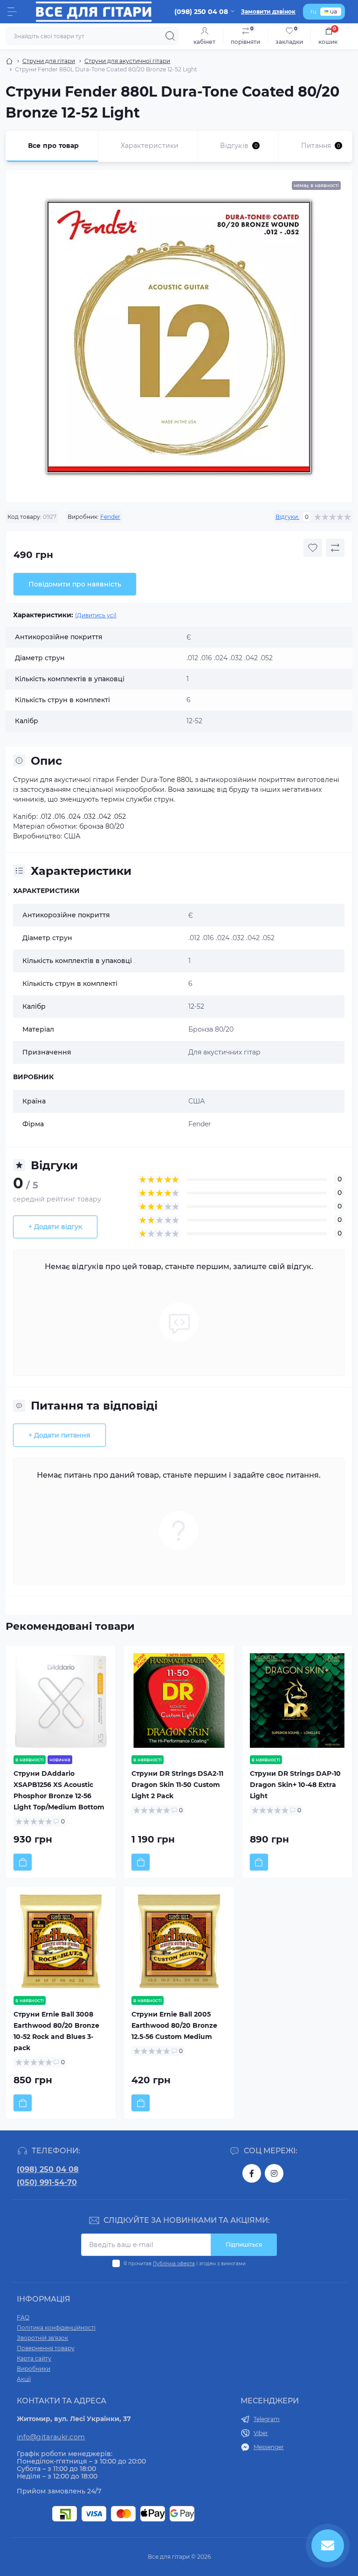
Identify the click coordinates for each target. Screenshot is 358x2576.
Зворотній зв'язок (42, 2338)
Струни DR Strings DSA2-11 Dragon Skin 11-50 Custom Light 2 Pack (177, 1785)
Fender (110, 517)
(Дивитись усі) (96, 615)
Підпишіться (244, 2244)
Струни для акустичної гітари (127, 61)
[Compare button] (335, 548)
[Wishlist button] (313, 548)
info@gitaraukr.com (51, 2437)
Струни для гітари (49, 61)
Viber (261, 2433)
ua (334, 11)
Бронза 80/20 (211, 1029)
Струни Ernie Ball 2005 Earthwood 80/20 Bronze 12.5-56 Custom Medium (174, 2025)
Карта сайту (34, 2358)
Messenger (269, 2447)
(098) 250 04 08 (48, 2169)
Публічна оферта (174, 2264)
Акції (24, 2379)
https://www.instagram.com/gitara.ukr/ (274, 2173)
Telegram (267, 2419)
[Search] (170, 36)
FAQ (23, 2317)
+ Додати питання (59, 1435)
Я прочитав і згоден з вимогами (185, 2264)
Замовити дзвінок (268, 11)
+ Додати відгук (55, 1227)
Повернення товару (46, 2348)
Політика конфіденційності (56, 2328)
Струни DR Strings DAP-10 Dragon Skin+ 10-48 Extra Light (295, 1785)
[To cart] (23, 1862)
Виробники (34, 2369)
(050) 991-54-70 (47, 2182)
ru (313, 11)
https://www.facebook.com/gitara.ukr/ (252, 2173)
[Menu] (12, 12)
